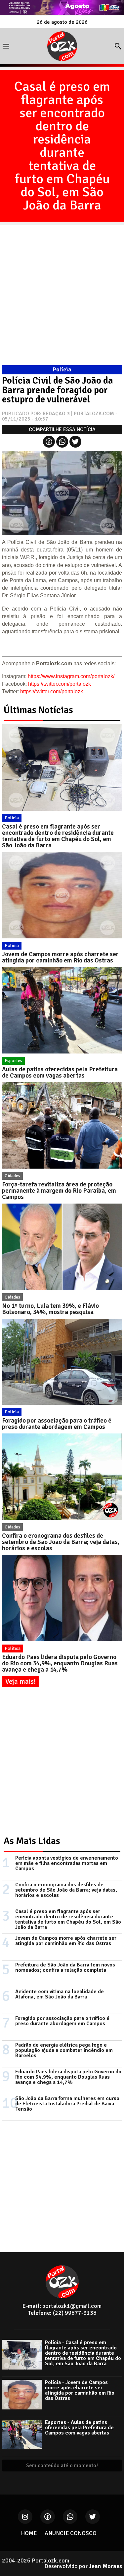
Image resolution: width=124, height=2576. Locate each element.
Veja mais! (21, 1681)
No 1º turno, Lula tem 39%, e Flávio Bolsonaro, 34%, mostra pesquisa (50, 1309)
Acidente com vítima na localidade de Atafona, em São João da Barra (60, 1994)
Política (13, 1648)
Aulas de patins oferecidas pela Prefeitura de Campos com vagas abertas (60, 1072)
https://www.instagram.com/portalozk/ (71, 676)
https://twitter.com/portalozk (60, 684)
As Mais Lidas (32, 1841)
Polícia (12, 818)
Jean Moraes (105, 2566)
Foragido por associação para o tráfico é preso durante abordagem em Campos (57, 1424)
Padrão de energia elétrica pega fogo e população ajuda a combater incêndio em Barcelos (64, 2050)
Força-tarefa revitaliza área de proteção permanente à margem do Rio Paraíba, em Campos (59, 1191)
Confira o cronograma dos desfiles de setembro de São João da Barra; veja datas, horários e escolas (61, 1542)
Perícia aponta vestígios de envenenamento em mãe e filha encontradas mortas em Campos (67, 1863)
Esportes (13, 1061)
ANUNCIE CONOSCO (71, 2533)
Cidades (12, 1176)
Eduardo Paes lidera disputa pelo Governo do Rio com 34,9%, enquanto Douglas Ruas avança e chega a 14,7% (60, 1663)
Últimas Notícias (38, 710)
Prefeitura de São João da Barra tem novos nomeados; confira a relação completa (65, 1967)
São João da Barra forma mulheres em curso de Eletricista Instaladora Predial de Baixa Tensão (67, 2104)
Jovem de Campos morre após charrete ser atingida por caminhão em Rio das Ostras (60, 957)
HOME (29, 2533)
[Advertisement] (62, 287)
